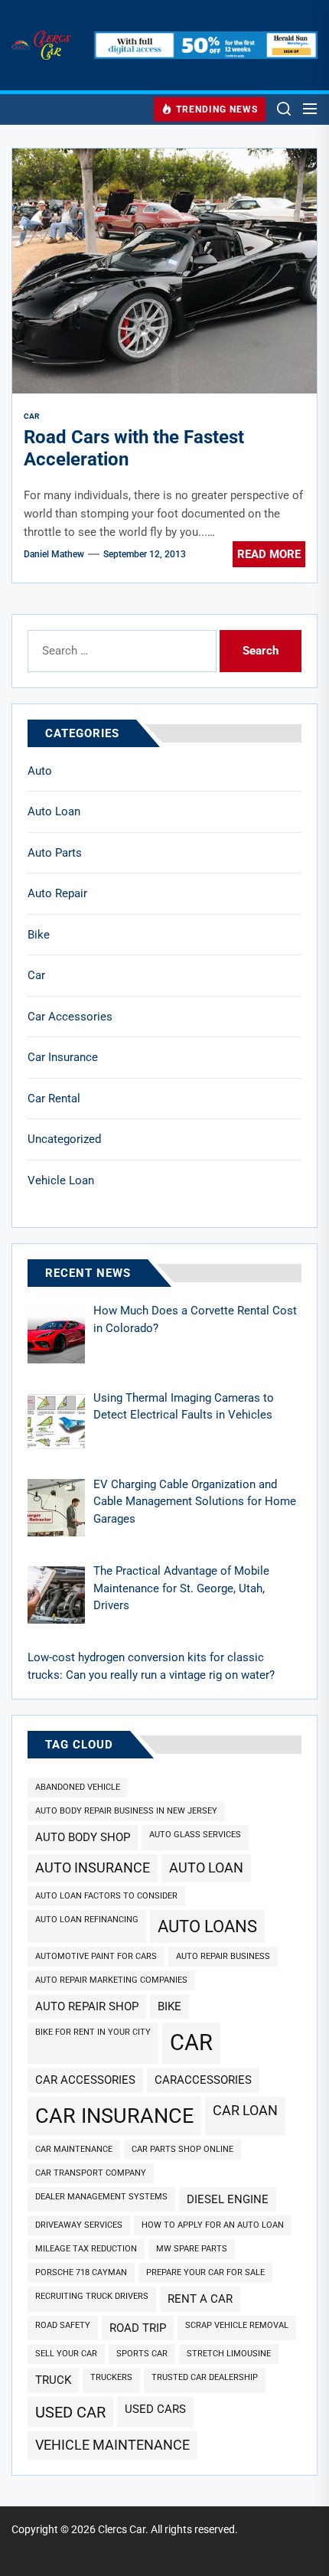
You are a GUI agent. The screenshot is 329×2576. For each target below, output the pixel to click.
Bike (39, 935)
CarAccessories (203, 2080)
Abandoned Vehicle (78, 1787)
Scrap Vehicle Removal (237, 2325)
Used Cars (155, 2409)
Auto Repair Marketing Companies (111, 1980)
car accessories (85, 2080)
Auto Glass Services (195, 1835)
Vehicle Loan (61, 1180)
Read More (269, 554)
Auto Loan (54, 811)
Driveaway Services (79, 2225)
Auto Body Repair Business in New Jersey (126, 1811)
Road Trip (138, 2328)
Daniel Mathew (54, 554)
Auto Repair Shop (87, 2006)
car (191, 2042)
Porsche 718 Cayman (81, 2272)
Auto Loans (207, 1926)
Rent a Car (200, 2299)
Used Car (70, 2412)
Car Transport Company (91, 2173)
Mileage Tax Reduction (86, 2249)
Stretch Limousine (229, 2354)
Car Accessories (70, 1017)
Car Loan (245, 2110)
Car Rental (54, 1099)
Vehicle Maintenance (112, 2445)
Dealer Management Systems (101, 2197)
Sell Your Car (66, 2354)
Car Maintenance (74, 2149)
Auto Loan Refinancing (87, 1920)
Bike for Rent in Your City (93, 2032)
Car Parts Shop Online (182, 2149)
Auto (40, 771)
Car (36, 975)
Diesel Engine (228, 2199)
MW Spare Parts (192, 2249)
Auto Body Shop (83, 1837)
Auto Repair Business (223, 1956)
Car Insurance (63, 1057)
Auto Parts (55, 853)
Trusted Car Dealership (205, 2377)
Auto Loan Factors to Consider (106, 1896)
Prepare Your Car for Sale (205, 2272)
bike (169, 2006)
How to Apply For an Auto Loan (213, 2225)
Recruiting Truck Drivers (92, 2296)
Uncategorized (64, 1139)
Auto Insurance (93, 1868)
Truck (53, 2380)
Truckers (111, 2377)
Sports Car (142, 2354)
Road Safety (63, 2325)
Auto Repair (57, 893)
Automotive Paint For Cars (96, 1956)
